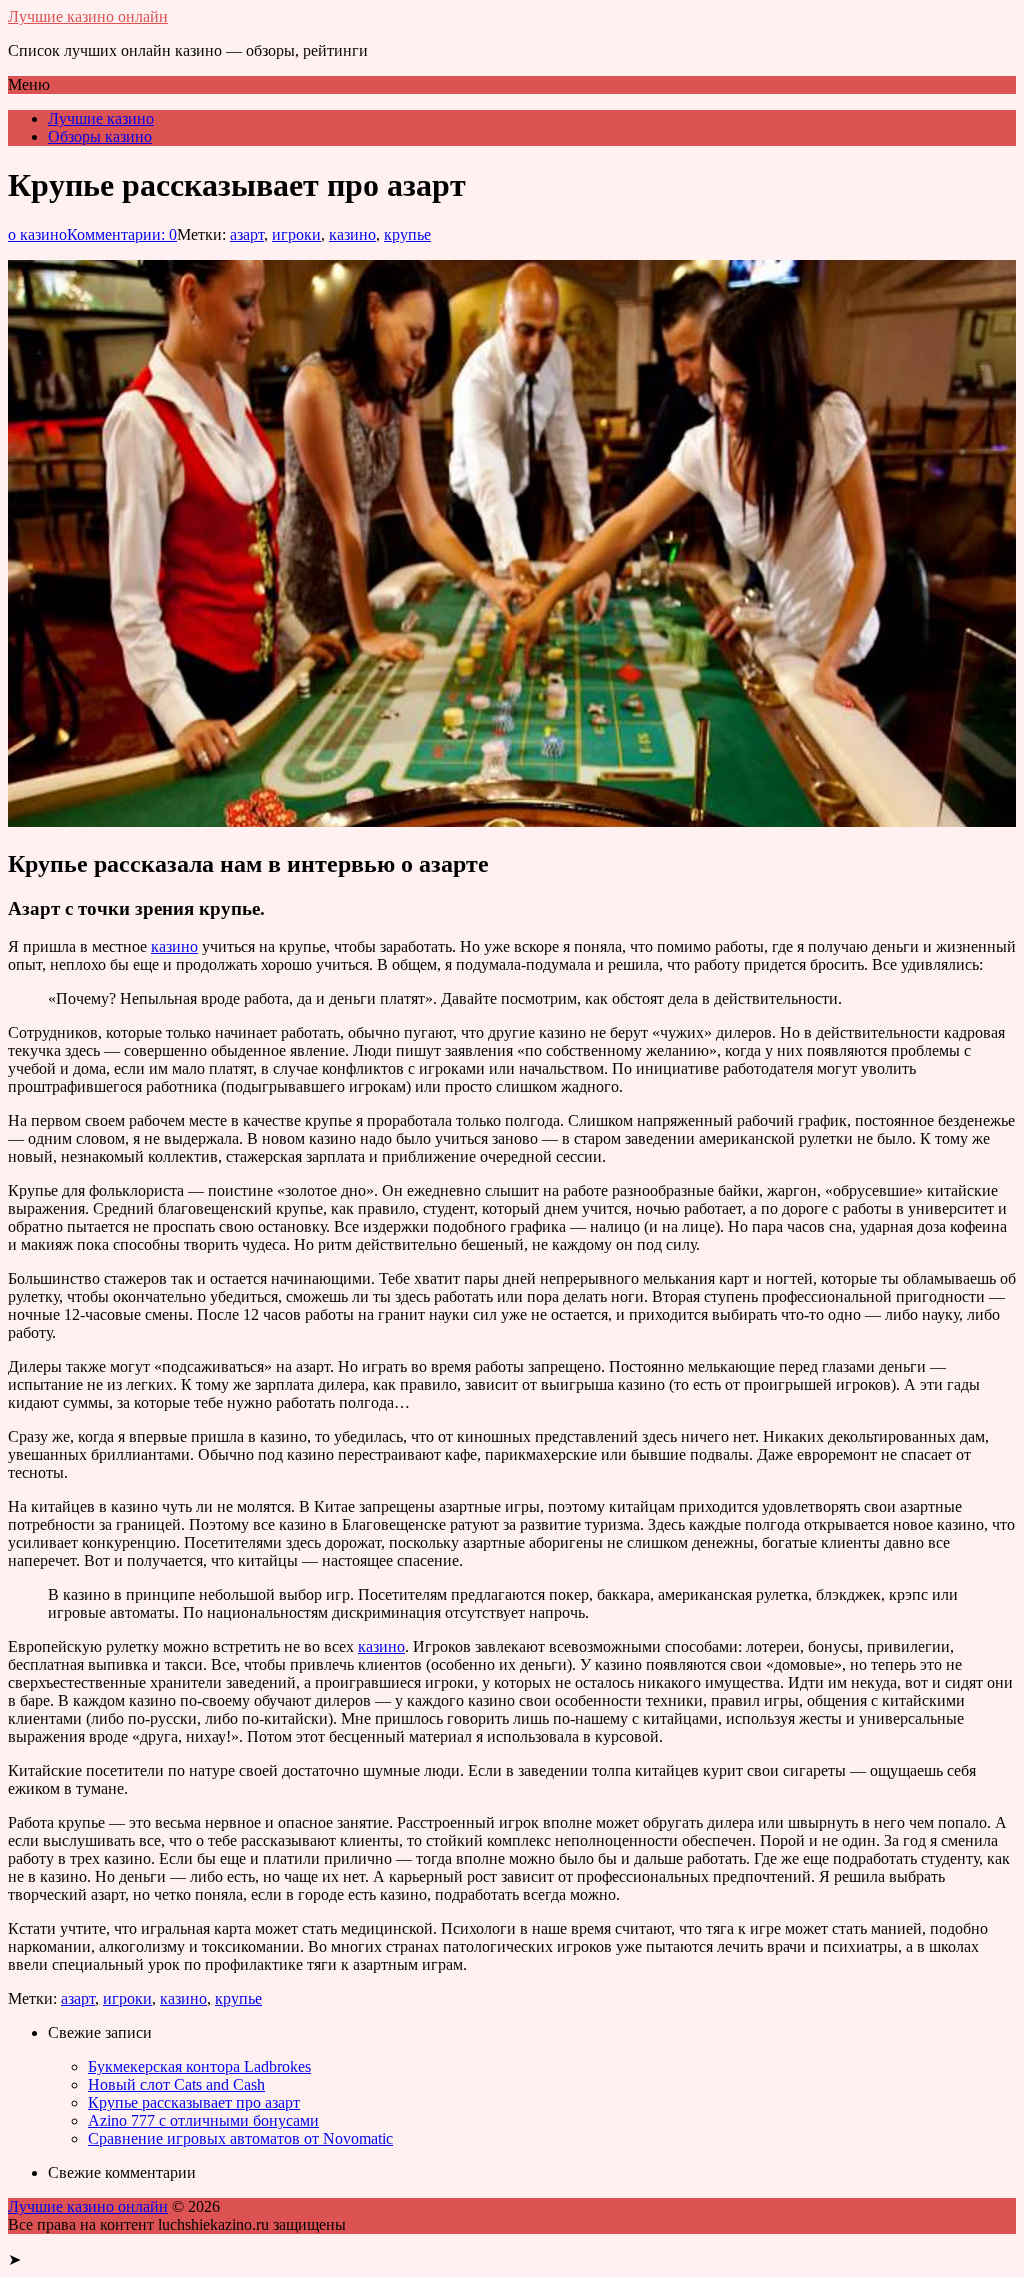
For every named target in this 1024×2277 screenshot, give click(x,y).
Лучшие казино (101, 118)
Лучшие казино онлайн (88, 16)
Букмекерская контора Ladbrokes (199, 2066)
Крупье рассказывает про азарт (194, 2102)
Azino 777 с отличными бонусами (203, 2120)
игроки (296, 234)
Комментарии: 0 (122, 234)
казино (352, 234)
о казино (37, 234)
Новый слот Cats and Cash (176, 2084)
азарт (247, 234)
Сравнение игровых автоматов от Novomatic (240, 2138)
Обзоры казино (100, 136)
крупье (407, 234)
